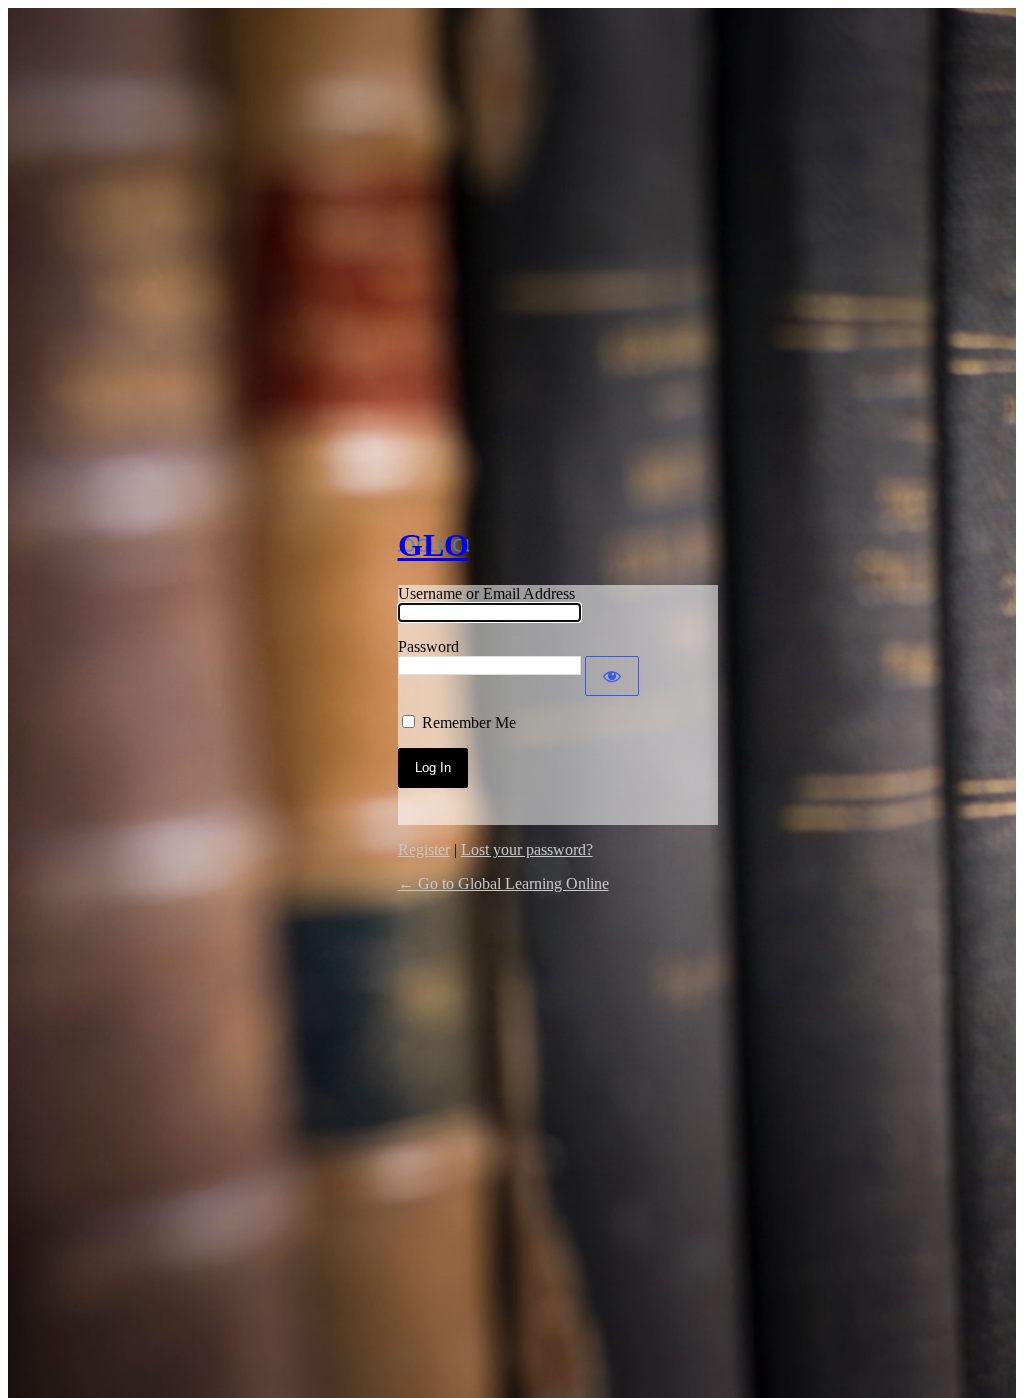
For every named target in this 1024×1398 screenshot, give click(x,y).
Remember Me (469, 722)
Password (428, 646)
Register (424, 849)
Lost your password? (527, 849)
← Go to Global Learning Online (503, 883)
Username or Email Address (486, 593)
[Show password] (612, 676)
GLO (433, 545)
